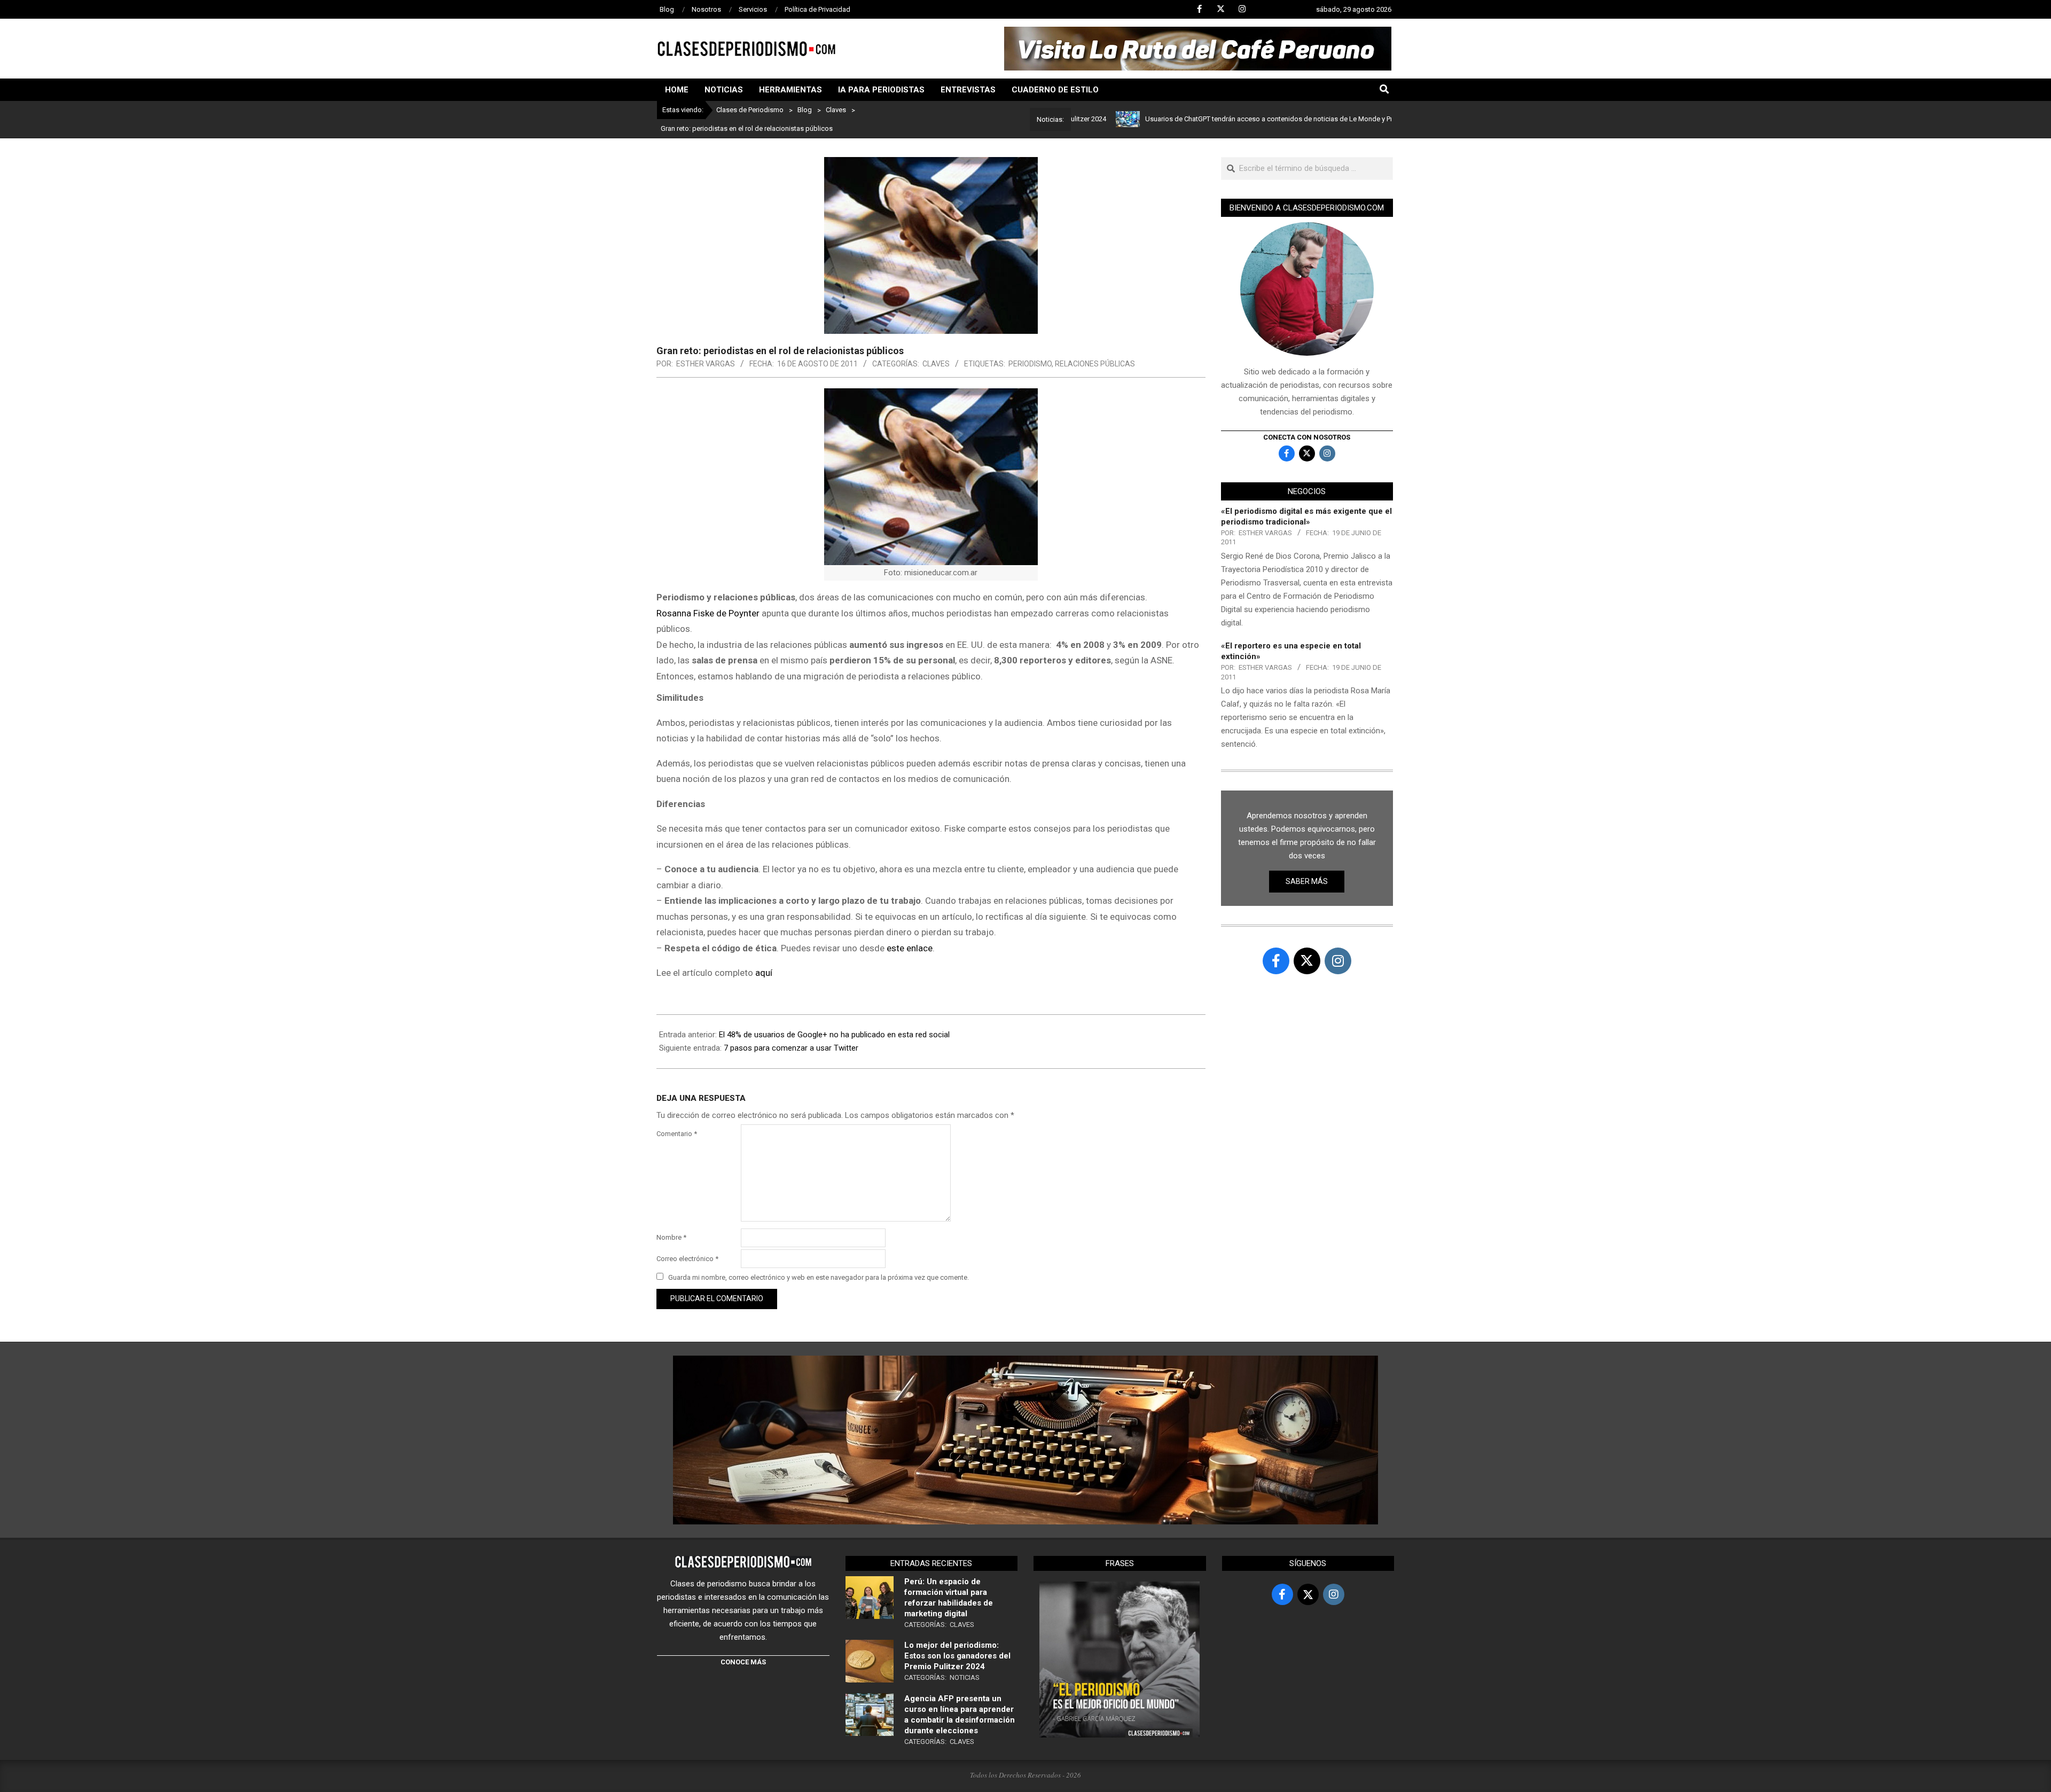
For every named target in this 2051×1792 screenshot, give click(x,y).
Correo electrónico (687, 1259)
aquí (764, 973)
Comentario (677, 1134)
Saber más (1307, 881)
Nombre (671, 1237)
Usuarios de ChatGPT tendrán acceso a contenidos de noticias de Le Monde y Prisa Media (1211, 119)
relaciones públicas (1095, 364)
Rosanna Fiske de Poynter (708, 613)
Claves (936, 364)
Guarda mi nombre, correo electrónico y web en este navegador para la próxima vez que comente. (819, 1277)
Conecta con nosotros (1307, 437)
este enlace (910, 948)
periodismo (1030, 364)
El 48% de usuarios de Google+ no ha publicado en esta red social (834, 1035)
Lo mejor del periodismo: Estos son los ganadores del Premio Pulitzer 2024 (957, 1656)
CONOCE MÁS (743, 1662)
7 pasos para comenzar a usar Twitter (791, 1048)
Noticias (965, 1677)
